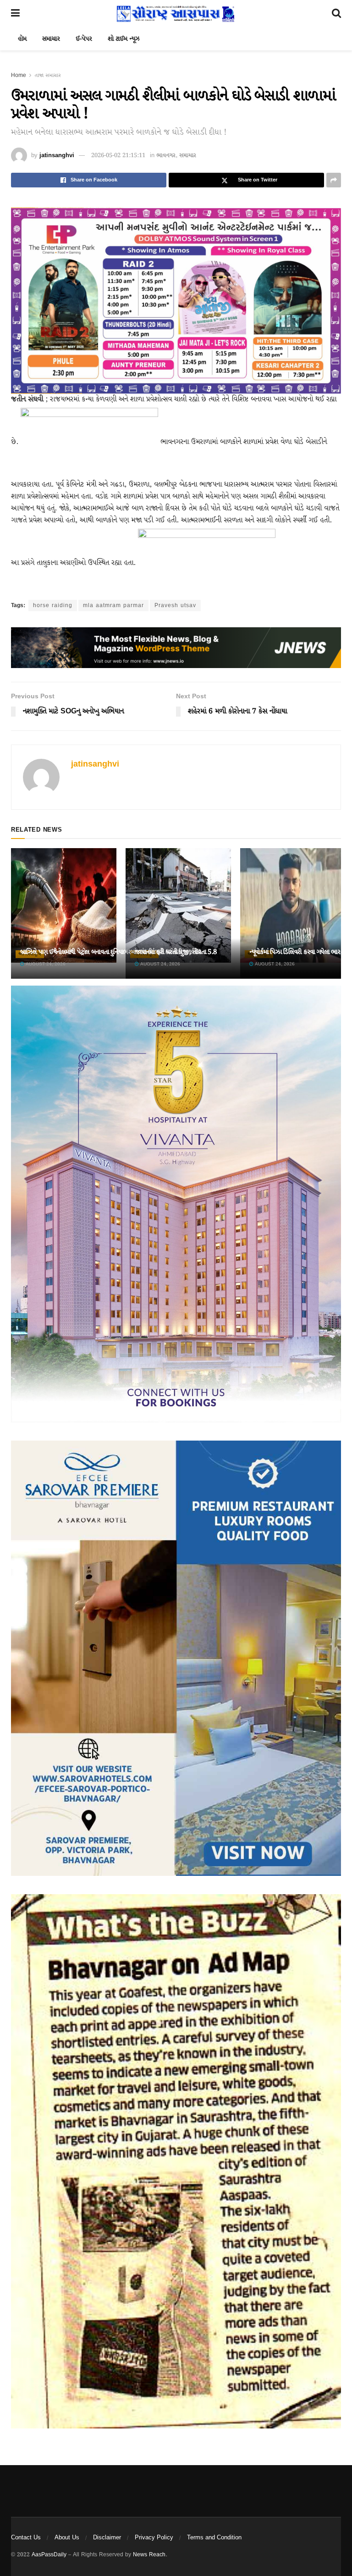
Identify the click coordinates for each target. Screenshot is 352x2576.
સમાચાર (51, 39)
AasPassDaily (49, 2555)
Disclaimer (107, 2538)
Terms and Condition (214, 2538)
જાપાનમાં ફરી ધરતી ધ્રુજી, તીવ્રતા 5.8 (176, 952)
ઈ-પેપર (84, 39)
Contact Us (26, 2538)
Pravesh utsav (175, 606)
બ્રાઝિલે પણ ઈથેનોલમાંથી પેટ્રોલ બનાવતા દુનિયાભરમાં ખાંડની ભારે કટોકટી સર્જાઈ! (110, 952)
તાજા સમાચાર (48, 75)
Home (19, 75)
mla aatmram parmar (113, 606)
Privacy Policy (154, 2538)
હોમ (22, 39)
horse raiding (53, 606)
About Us (67, 2538)
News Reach (149, 2555)
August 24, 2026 (45, 964)
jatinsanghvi (57, 156)
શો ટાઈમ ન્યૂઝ (124, 39)
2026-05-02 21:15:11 (118, 156)
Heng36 (22, 2483)
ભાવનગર (166, 156)
